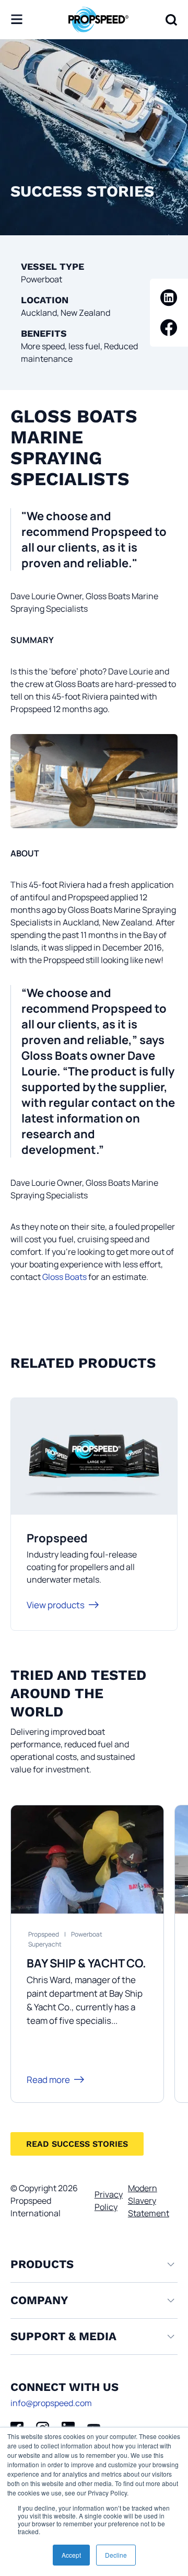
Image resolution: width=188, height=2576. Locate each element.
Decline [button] (116, 2555)
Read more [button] (48, 2080)
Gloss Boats (64, 1277)
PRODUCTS (42, 2264)
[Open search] (171, 20)
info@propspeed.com (51, 2403)
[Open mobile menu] (17, 20)
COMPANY (39, 2300)
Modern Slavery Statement (149, 2201)
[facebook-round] (169, 328)
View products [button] (56, 1605)
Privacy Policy (109, 2201)
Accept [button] (71, 2555)
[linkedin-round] (169, 298)
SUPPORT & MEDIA (63, 2336)
